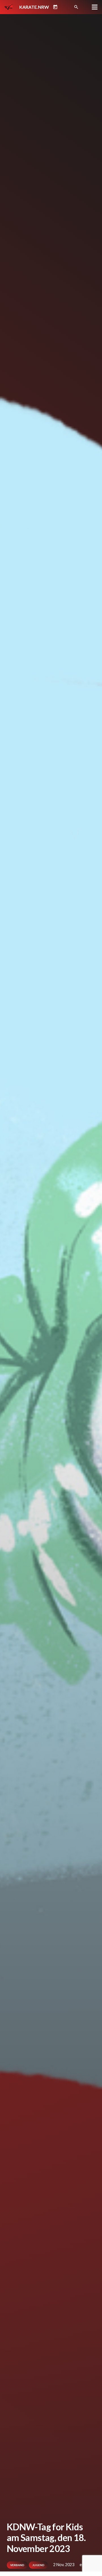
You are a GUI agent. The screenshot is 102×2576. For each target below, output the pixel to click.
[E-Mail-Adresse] (65, 7)
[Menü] (95, 7)
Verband (17, 2565)
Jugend (38, 2565)
